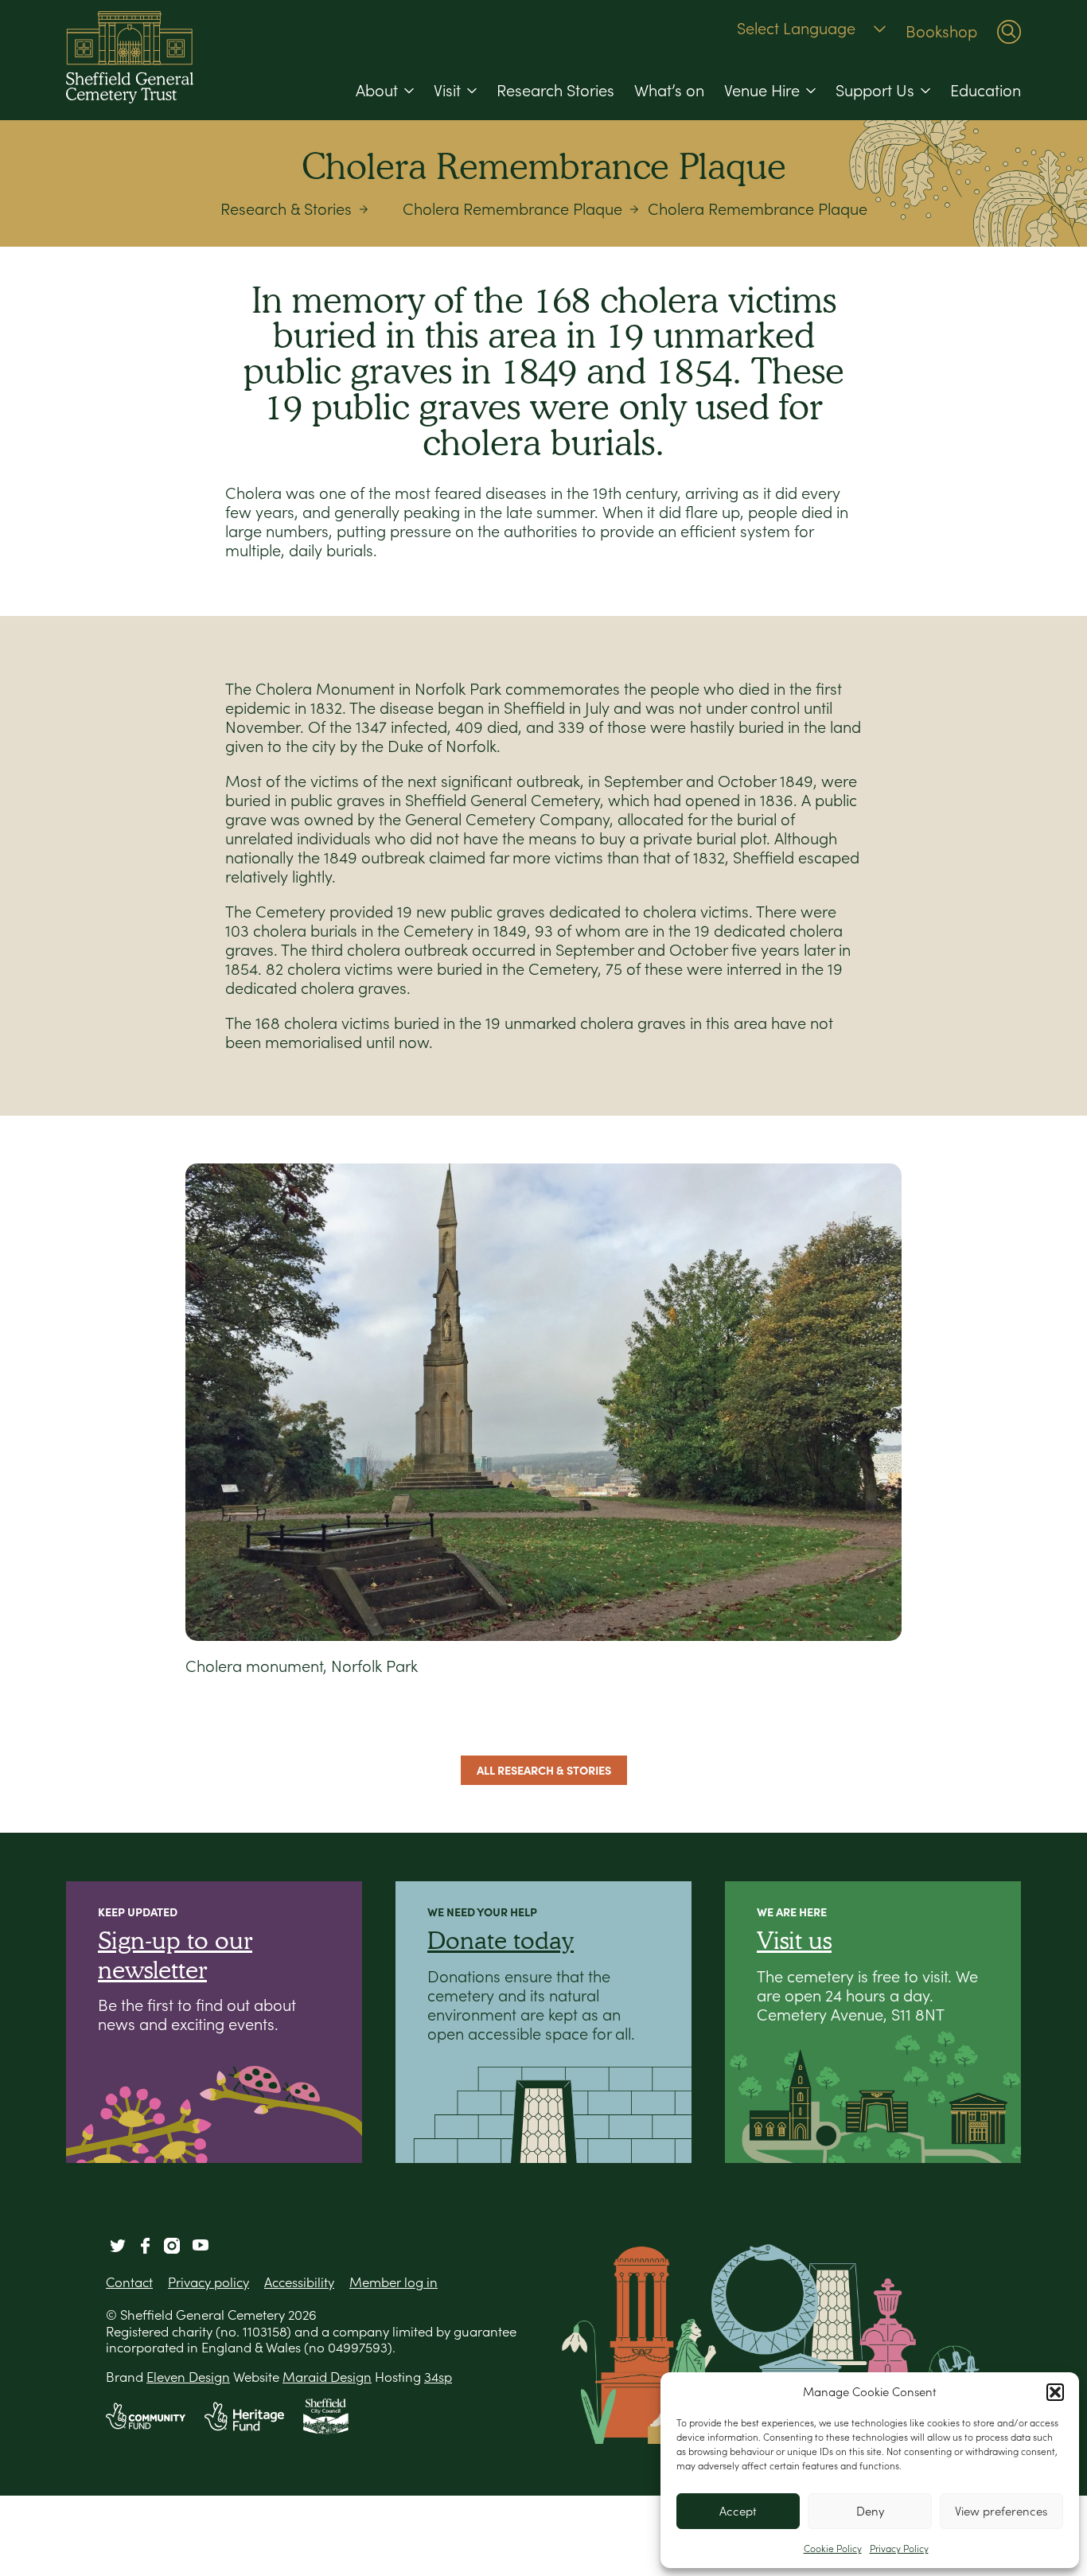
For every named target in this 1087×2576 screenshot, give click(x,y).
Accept (738, 2511)
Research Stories (555, 91)
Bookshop (941, 32)
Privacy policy (208, 2282)
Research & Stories (286, 209)
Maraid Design (327, 2377)
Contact (129, 2282)
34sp (438, 2377)
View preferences (1001, 2511)
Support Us (875, 91)
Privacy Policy (899, 2549)
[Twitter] (118, 2246)
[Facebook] (145, 2246)
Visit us (794, 1940)
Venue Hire (762, 91)
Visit (447, 91)
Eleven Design (188, 2377)
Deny (870, 2511)
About (377, 91)
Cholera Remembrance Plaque (512, 209)
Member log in (394, 2282)
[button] (1055, 2392)
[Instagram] (172, 2246)
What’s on (669, 91)
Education (986, 91)
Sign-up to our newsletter (175, 1954)
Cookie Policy (833, 2549)
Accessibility (299, 2282)
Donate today (501, 1940)
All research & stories (544, 1770)
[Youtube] (201, 2246)
